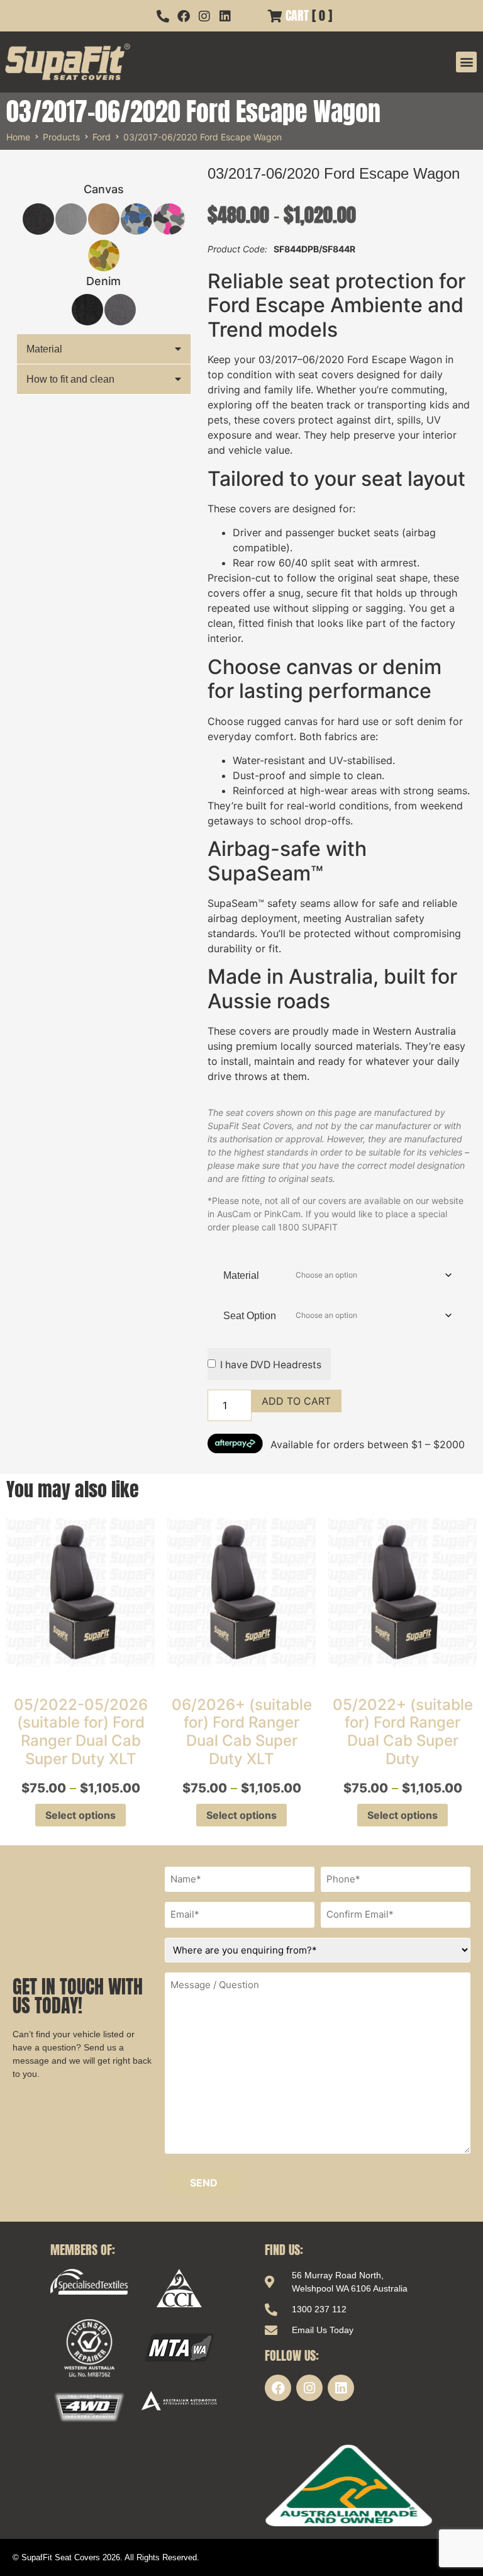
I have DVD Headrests (271, 1365)
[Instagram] (309, 2388)
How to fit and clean (70, 379)
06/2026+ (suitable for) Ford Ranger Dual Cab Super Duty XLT (242, 1732)
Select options (80, 1815)
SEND (204, 2183)
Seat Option (250, 1316)
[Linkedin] (341, 2388)
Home (18, 137)
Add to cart (296, 1401)
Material (44, 349)
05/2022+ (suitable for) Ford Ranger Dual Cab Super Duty (403, 1732)
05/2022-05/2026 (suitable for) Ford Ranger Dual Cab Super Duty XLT (81, 1732)
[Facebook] (278, 2388)
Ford (102, 137)
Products (61, 137)
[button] (466, 62)
